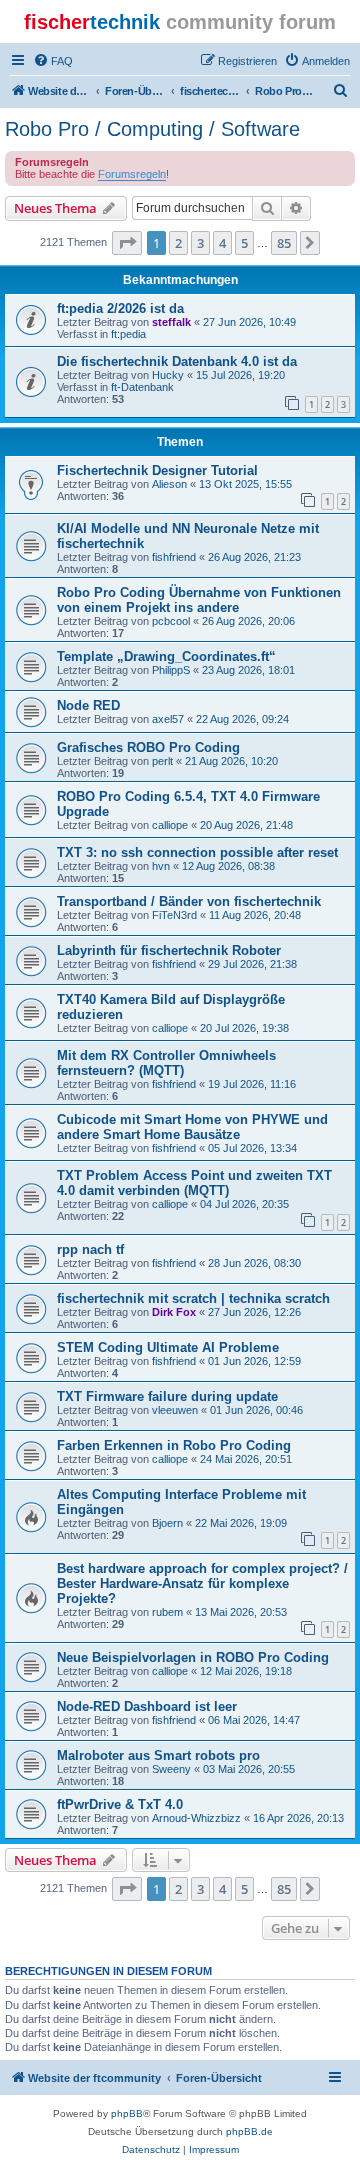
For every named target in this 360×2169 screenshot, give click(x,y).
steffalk (171, 322)
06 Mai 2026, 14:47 (254, 1720)
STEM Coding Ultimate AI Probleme (168, 1347)
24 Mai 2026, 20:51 (246, 1459)
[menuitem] (53, 61)
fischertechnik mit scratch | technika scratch (193, 1298)
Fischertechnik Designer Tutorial (157, 470)
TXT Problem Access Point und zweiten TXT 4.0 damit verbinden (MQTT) (194, 1183)
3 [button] (200, 243)
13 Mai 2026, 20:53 (241, 1612)
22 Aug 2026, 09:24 (242, 719)
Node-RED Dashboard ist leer (147, 1706)
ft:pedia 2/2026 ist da (120, 308)
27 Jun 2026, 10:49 (249, 322)
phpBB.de (249, 2131)
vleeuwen (175, 1410)
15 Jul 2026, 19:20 (240, 375)
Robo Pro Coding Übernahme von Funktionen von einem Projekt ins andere (199, 600)
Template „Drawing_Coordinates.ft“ (166, 656)
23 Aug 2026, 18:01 (248, 670)
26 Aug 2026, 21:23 (254, 557)
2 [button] (178, 243)
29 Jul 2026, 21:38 (252, 964)
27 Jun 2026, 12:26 (254, 1312)
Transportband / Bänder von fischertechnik (189, 901)
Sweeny (171, 1769)
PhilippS (171, 670)
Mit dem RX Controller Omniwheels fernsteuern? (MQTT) (166, 1063)
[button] (127, 243)
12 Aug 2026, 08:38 (228, 866)
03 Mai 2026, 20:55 (249, 1769)
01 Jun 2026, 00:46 (256, 1410)
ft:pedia (128, 334)
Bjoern (167, 1523)
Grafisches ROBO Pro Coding (148, 747)
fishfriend (174, 557)
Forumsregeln (132, 174)
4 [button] (222, 243)
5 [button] (244, 243)
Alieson (169, 484)
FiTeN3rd (174, 915)
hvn (161, 866)
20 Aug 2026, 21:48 (246, 825)
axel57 (168, 719)
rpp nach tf (90, 1249)
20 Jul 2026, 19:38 (244, 1028)
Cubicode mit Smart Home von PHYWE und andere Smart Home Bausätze (192, 1127)
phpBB (127, 2113)
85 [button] (284, 243)
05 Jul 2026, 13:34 (252, 1148)
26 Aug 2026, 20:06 (248, 621)
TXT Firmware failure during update (167, 1396)
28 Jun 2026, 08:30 (254, 1263)
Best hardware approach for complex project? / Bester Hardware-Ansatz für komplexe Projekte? (202, 1583)
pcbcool (171, 621)
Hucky (168, 375)
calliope (170, 825)
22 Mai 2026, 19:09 (241, 1523)
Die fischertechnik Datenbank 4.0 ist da (177, 361)
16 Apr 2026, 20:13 (298, 1818)
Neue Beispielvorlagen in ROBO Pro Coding (193, 1657)
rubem (167, 1612)
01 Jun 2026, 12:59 (254, 1361)
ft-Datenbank (142, 387)
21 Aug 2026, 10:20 (231, 761)
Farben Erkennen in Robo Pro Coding (174, 1445)
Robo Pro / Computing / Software (152, 129)
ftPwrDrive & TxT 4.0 (120, 1804)
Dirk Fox (174, 1312)
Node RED (88, 705)
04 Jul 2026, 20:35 (244, 1204)
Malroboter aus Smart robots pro (158, 1755)
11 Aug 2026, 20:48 (255, 915)
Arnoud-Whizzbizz (196, 1818)
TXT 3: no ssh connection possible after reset (197, 852)
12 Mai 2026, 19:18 (246, 1671)
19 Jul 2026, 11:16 (252, 1084)
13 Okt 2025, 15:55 (245, 484)
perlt (162, 761)
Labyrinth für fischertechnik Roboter (169, 950)
